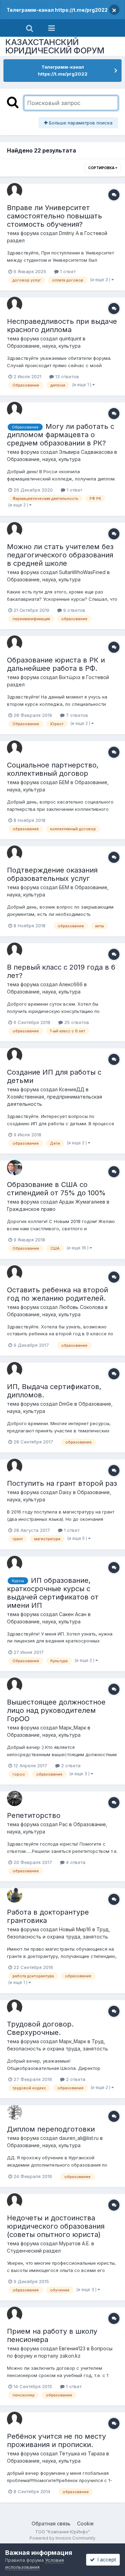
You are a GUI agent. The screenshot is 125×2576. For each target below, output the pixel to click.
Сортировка (102, 168)
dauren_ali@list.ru (79, 2138)
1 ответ (67, 271)
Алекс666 (71, 984)
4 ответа (75, 1862)
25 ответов (76, 1022)
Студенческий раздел (34, 2251)
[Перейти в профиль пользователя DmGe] (15, 1370)
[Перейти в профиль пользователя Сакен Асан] (15, 1563)
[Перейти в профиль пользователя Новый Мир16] (15, 1895)
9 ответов (74, 610)
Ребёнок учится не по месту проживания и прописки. (56, 2440)
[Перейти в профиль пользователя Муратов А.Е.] (15, 2201)
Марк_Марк (73, 1728)
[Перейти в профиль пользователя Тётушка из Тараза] (15, 2419)
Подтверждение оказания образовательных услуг (52, 874)
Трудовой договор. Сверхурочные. (40, 2028)
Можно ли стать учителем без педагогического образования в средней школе (60, 555)
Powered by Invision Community (62, 2538)
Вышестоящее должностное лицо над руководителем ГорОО (56, 1710)
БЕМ (64, 782)
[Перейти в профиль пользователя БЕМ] (15, 748)
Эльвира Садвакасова (86, 452)
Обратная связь (51, 2523)
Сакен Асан (73, 1614)
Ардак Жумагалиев (82, 1202)
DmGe (66, 1404)
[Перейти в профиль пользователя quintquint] (15, 304)
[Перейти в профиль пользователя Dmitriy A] (15, 191)
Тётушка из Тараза (82, 2453)
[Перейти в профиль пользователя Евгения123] (15, 2314)
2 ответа (70, 1766)
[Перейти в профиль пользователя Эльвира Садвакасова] (15, 409)
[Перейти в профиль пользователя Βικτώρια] (15, 643)
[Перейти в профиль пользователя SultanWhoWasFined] (15, 530)
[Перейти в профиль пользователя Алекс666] (15, 950)
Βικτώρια (70, 677)
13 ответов (66, 376)
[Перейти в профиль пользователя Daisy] (15, 1466)
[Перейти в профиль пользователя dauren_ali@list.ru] (15, 2112)
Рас (63, 1824)
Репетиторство (34, 1815)
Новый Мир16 (75, 1929)
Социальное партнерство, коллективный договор (53, 769)
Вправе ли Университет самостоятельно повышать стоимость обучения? (55, 216)
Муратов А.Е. (74, 2243)
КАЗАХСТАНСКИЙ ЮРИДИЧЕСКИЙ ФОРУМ (55, 46)
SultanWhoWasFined (82, 572)
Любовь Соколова (81, 1307)
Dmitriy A (69, 233)
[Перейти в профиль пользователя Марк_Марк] (15, 1685)
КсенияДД (72, 1089)
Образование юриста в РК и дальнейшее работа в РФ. (56, 664)
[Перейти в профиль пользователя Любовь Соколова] (15, 1273)
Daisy (65, 1492)
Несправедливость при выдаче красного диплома (62, 326)
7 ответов (76, 715)
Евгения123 (72, 2348)
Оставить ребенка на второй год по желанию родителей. (57, 1294)
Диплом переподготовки (51, 2129)
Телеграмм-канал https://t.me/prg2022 (57, 10)
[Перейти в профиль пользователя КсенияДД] (15, 1055)
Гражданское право (31, 1209)
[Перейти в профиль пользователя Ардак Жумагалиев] (15, 1168)
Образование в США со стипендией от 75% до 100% (56, 1189)
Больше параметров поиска (80, 123)
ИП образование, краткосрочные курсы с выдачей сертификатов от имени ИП (53, 1593)
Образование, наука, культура (44, 346)
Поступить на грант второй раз (62, 1483)
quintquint (70, 339)
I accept (105, 2560)
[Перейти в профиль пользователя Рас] (15, 1798)
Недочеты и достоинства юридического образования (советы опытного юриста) (56, 2226)
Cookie (85, 2523)
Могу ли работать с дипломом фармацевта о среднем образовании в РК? (61, 435)
